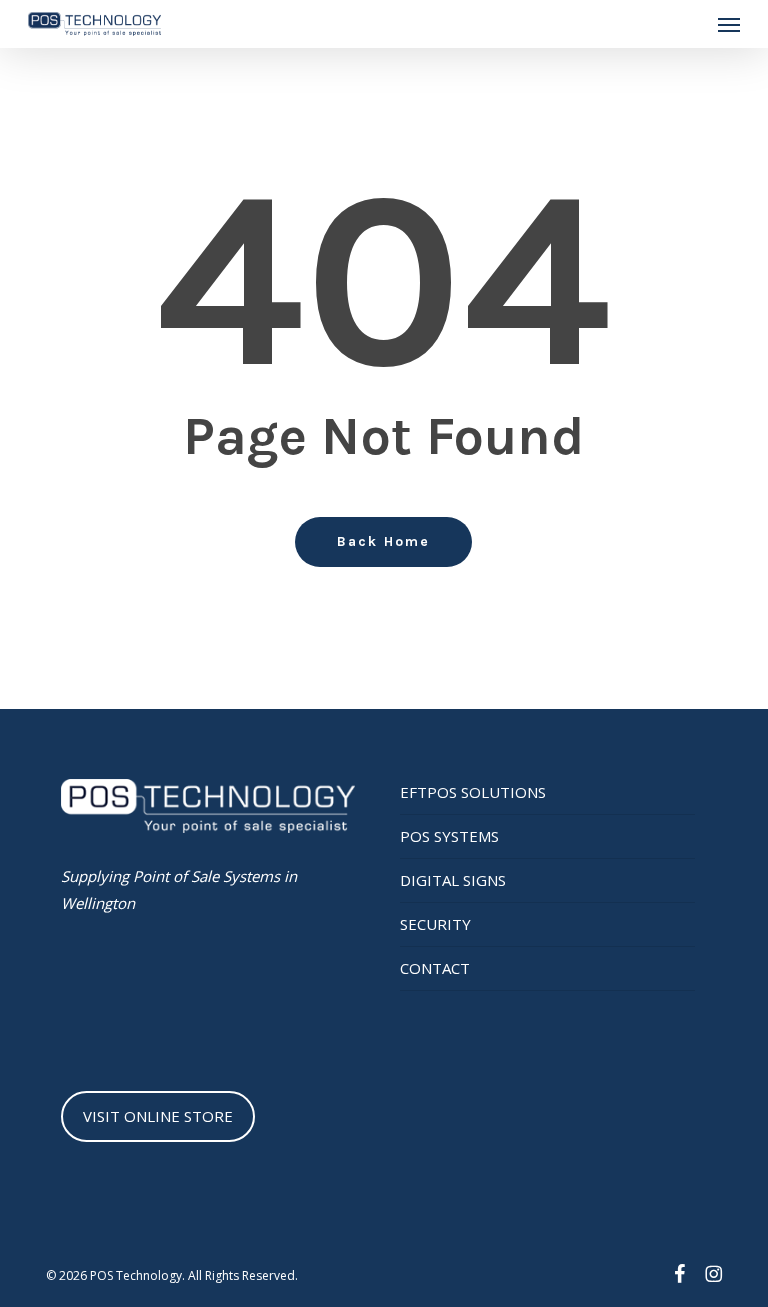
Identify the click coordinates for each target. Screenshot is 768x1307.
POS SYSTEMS (449, 836)
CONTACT (435, 968)
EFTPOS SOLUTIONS (473, 792)
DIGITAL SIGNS (453, 880)
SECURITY (435, 924)
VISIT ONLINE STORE (158, 1116)
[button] (729, 24)
